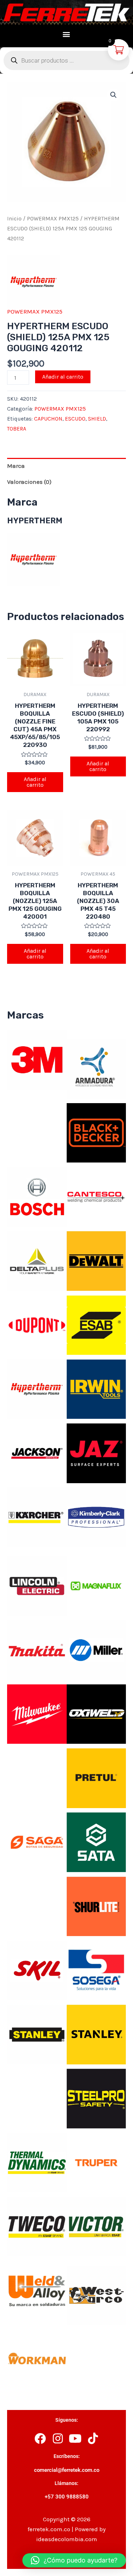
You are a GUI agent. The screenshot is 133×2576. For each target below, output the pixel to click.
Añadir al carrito (63, 377)
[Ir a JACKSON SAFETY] (37, 1453)
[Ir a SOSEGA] (96, 1970)
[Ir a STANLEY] (37, 2034)
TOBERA (17, 429)
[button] (66, 34)
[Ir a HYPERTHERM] (37, 1389)
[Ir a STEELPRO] (96, 2098)
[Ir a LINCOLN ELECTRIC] (37, 1585)
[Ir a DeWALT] (96, 1260)
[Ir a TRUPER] (96, 2162)
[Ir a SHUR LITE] (96, 1906)
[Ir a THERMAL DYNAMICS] (37, 2162)
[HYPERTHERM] (34, 282)
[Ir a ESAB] (96, 1324)
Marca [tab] (16, 466)
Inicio (14, 219)
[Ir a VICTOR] (96, 2226)
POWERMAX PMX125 (53, 219)
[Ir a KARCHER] (37, 1517)
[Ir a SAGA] (37, 1842)
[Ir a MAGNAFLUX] (96, 1585)
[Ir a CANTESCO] (96, 1196)
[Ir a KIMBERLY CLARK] (96, 1517)
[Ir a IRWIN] (96, 1389)
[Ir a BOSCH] (37, 1196)
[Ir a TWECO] (37, 2226)
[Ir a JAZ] (96, 1453)
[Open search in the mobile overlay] (66, 60)
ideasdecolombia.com (67, 2539)
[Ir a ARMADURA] (96, 1068)
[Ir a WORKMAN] (37, 2359)
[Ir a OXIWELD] (96, 1714)
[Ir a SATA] (96, 1842)
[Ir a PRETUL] (96, 1778)
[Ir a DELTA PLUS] (37, 1260)
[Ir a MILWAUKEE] (37, 1714)
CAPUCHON (48, 419)
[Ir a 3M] (37, 1059)
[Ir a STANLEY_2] (96, 2034)
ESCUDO (75, 419)
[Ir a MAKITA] (37, 1649)
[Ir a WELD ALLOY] (37, 2290)
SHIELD (97, 419)
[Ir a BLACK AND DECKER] (96, 1132)
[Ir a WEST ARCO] (96, 2295)
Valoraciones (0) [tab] (29, 482)
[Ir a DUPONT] (37, 1324)
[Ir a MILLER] (96, 1649)
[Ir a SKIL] (37, 1970)
